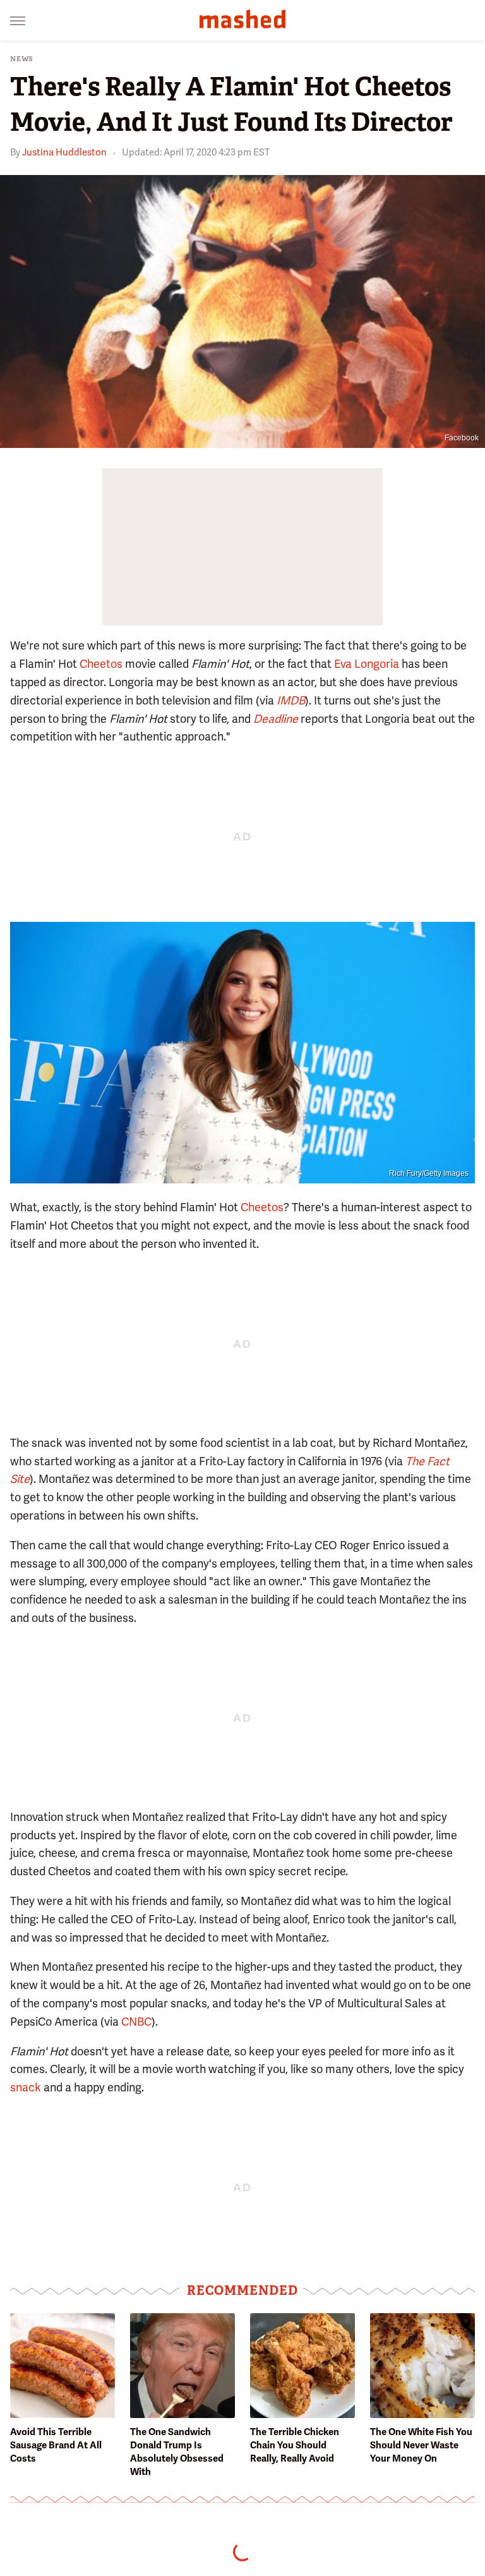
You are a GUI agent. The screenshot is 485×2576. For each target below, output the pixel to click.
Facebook (462, 438)
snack (26, 2087)
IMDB (291, 700)
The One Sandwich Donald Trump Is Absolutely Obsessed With (177, 2452)
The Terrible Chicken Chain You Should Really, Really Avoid (295, 2445)
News (22, 59)
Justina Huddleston (64, 152)
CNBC (136, 2022)
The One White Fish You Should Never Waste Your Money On (421, 2445)
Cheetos (101, 664)
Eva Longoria (367, 664)
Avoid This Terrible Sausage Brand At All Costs (56, 2445)
